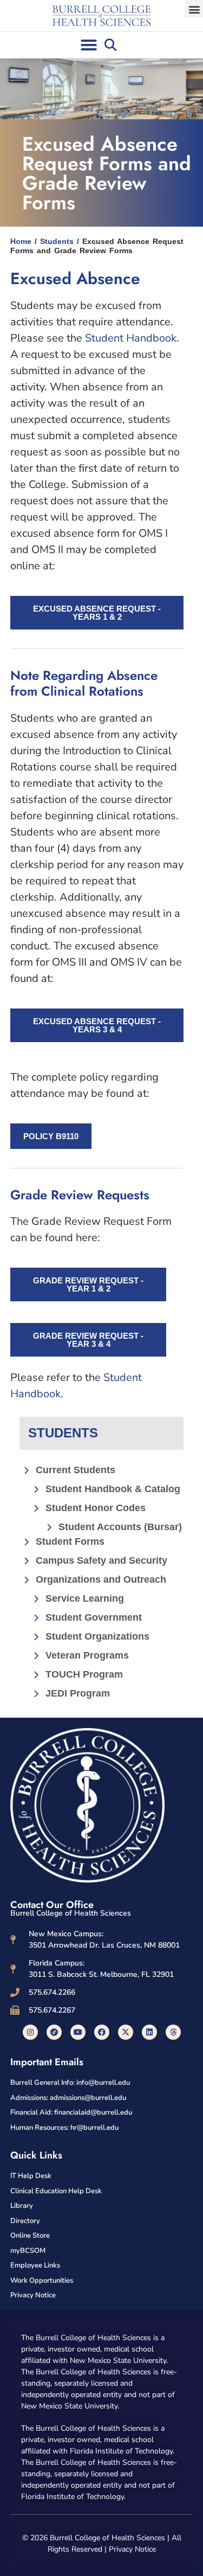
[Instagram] (30, 2032)
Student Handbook (131, 338)
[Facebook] (102, 2032)
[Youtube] (78, 2032)
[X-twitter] (126, 2032)
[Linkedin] (149, 2032)
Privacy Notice (132, 2549)
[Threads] (173, 2032)
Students (57, 241)
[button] (194, 9)
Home (21, 241)
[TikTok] (54, 2032)
